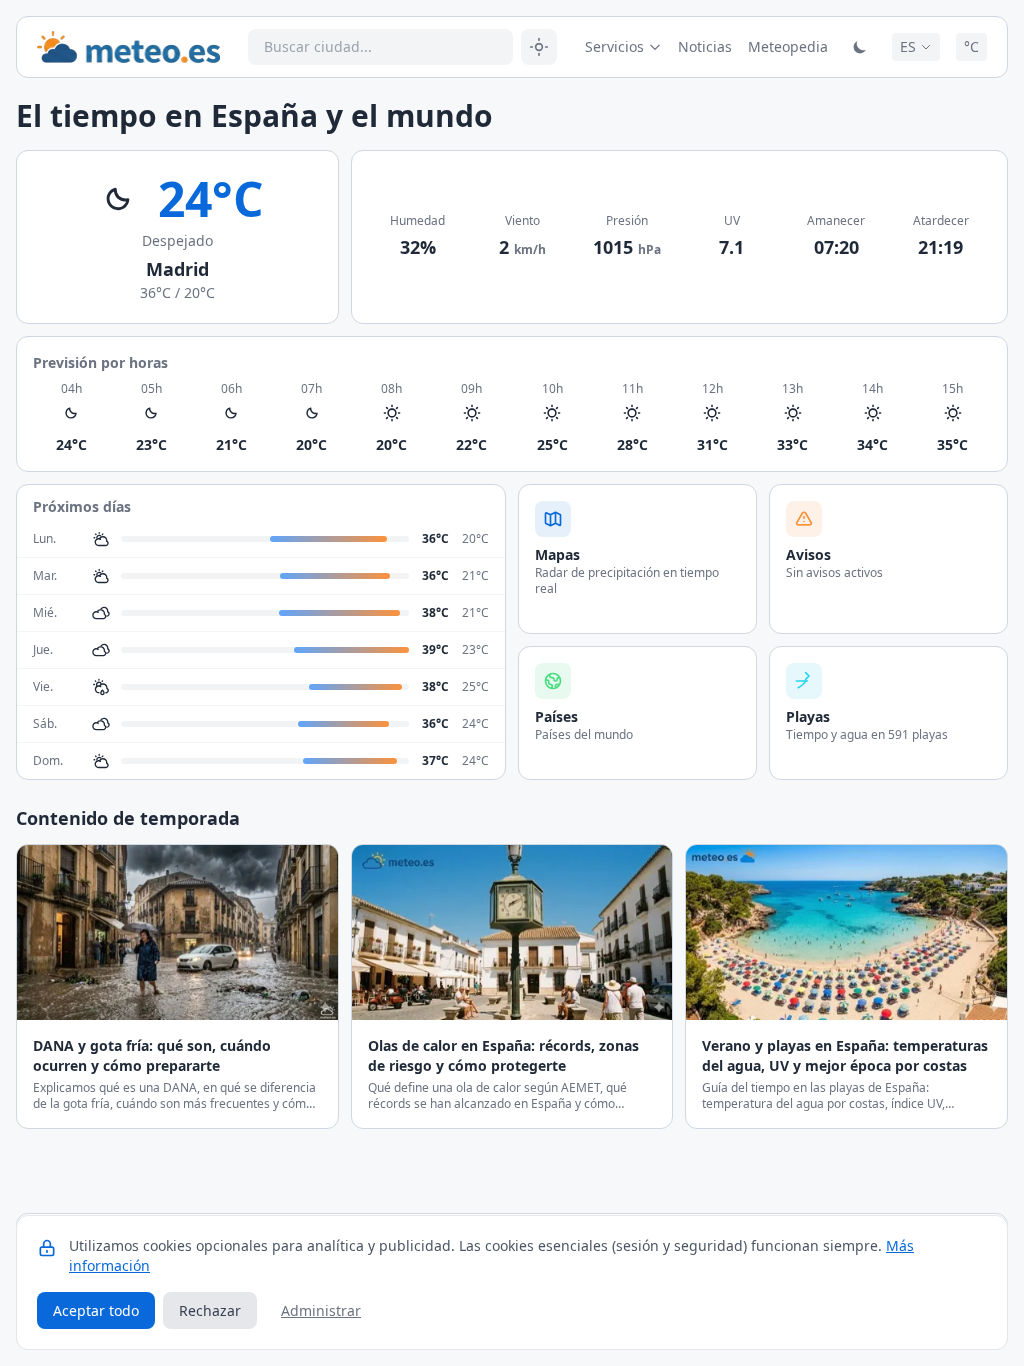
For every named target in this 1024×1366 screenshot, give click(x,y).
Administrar (321, 1310)
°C (971, 46)
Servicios (614, 46)
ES (908, 46)
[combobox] (380, 47)
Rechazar (210, 1310)
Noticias (705, 46)
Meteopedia (788, 46)
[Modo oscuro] (860, 47)
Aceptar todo (96, 1310)
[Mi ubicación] (539, 47)
